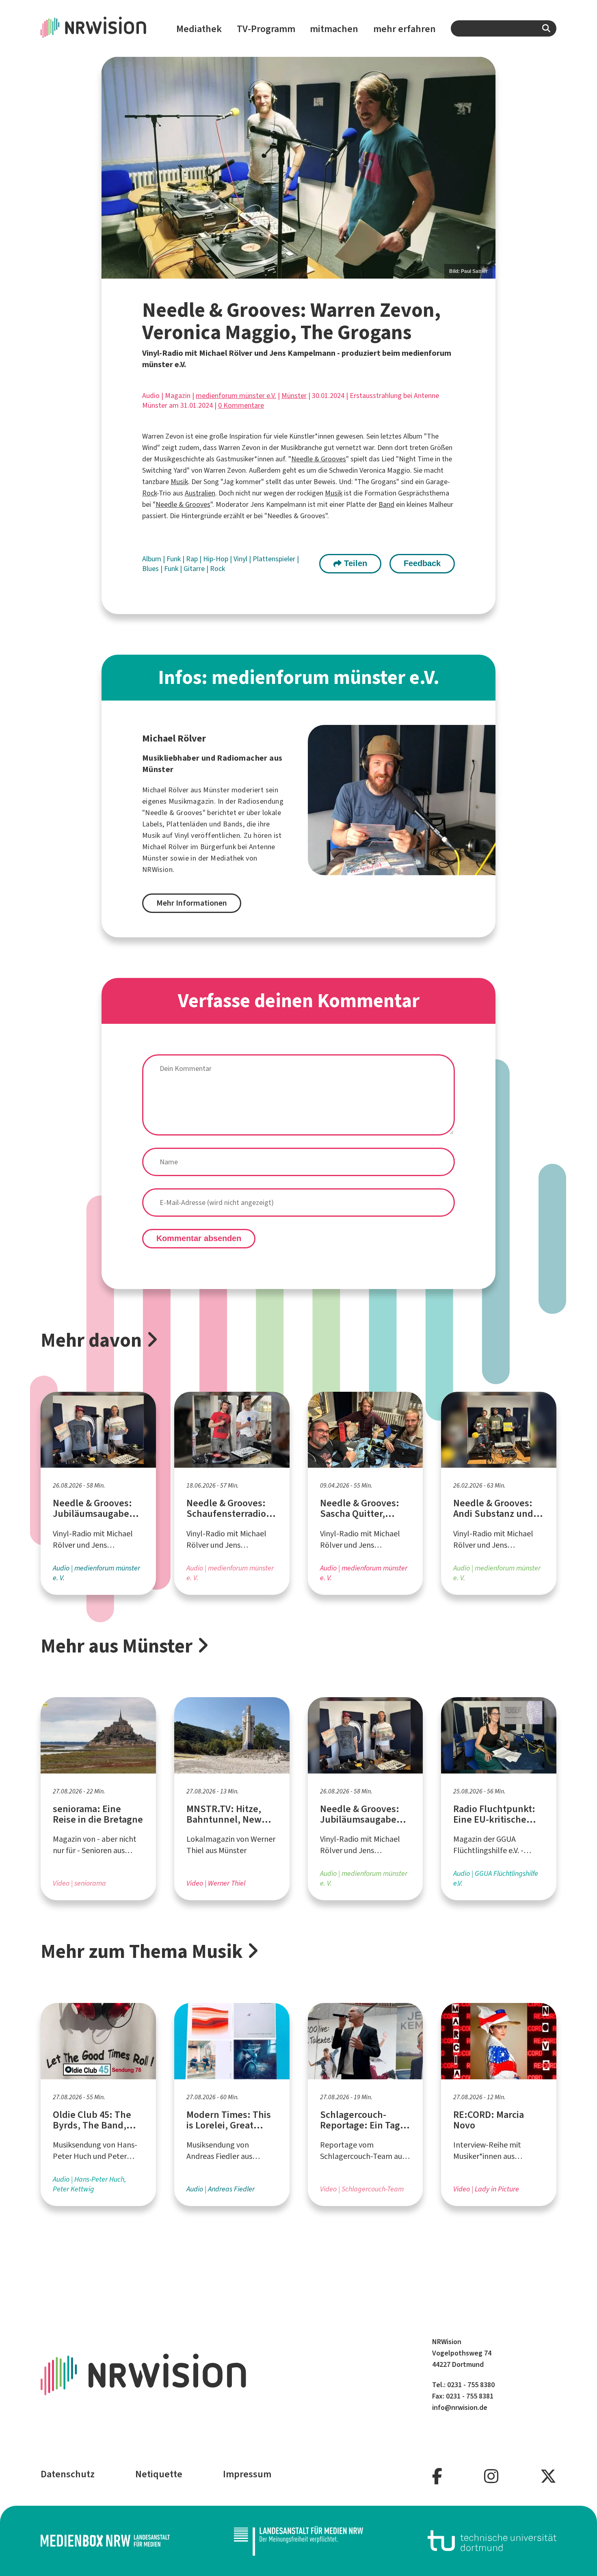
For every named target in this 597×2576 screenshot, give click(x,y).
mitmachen (334, 29)
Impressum (247, 2474)
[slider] (298, 168)
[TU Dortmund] (492, 2541)
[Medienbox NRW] (105, 2541)
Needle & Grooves (319, 459)
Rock (149, 493)
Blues (151, 569)
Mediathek (199, 29)
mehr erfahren (404, 29)
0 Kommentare (241, 405)
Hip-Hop (216, 559)
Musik (179, 482)
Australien (200, 493)
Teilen (354, 563)
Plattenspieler (275, 559)
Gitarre (195, 569)
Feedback (422, 563)
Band (386, 504)
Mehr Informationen (192, 903)
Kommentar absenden (199, 1238)
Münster (294, 396)
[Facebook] (437, 2477)
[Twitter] (548, 2477)
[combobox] (504, 28)
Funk (174, 559)
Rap (193, 559)
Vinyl (241, 559)
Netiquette (159, 2474)
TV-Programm (266, 29)
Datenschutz (68, 2474)
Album (152, 559)
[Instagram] (491, 2477)
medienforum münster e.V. (236, 396)
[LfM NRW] (298, 2541)
